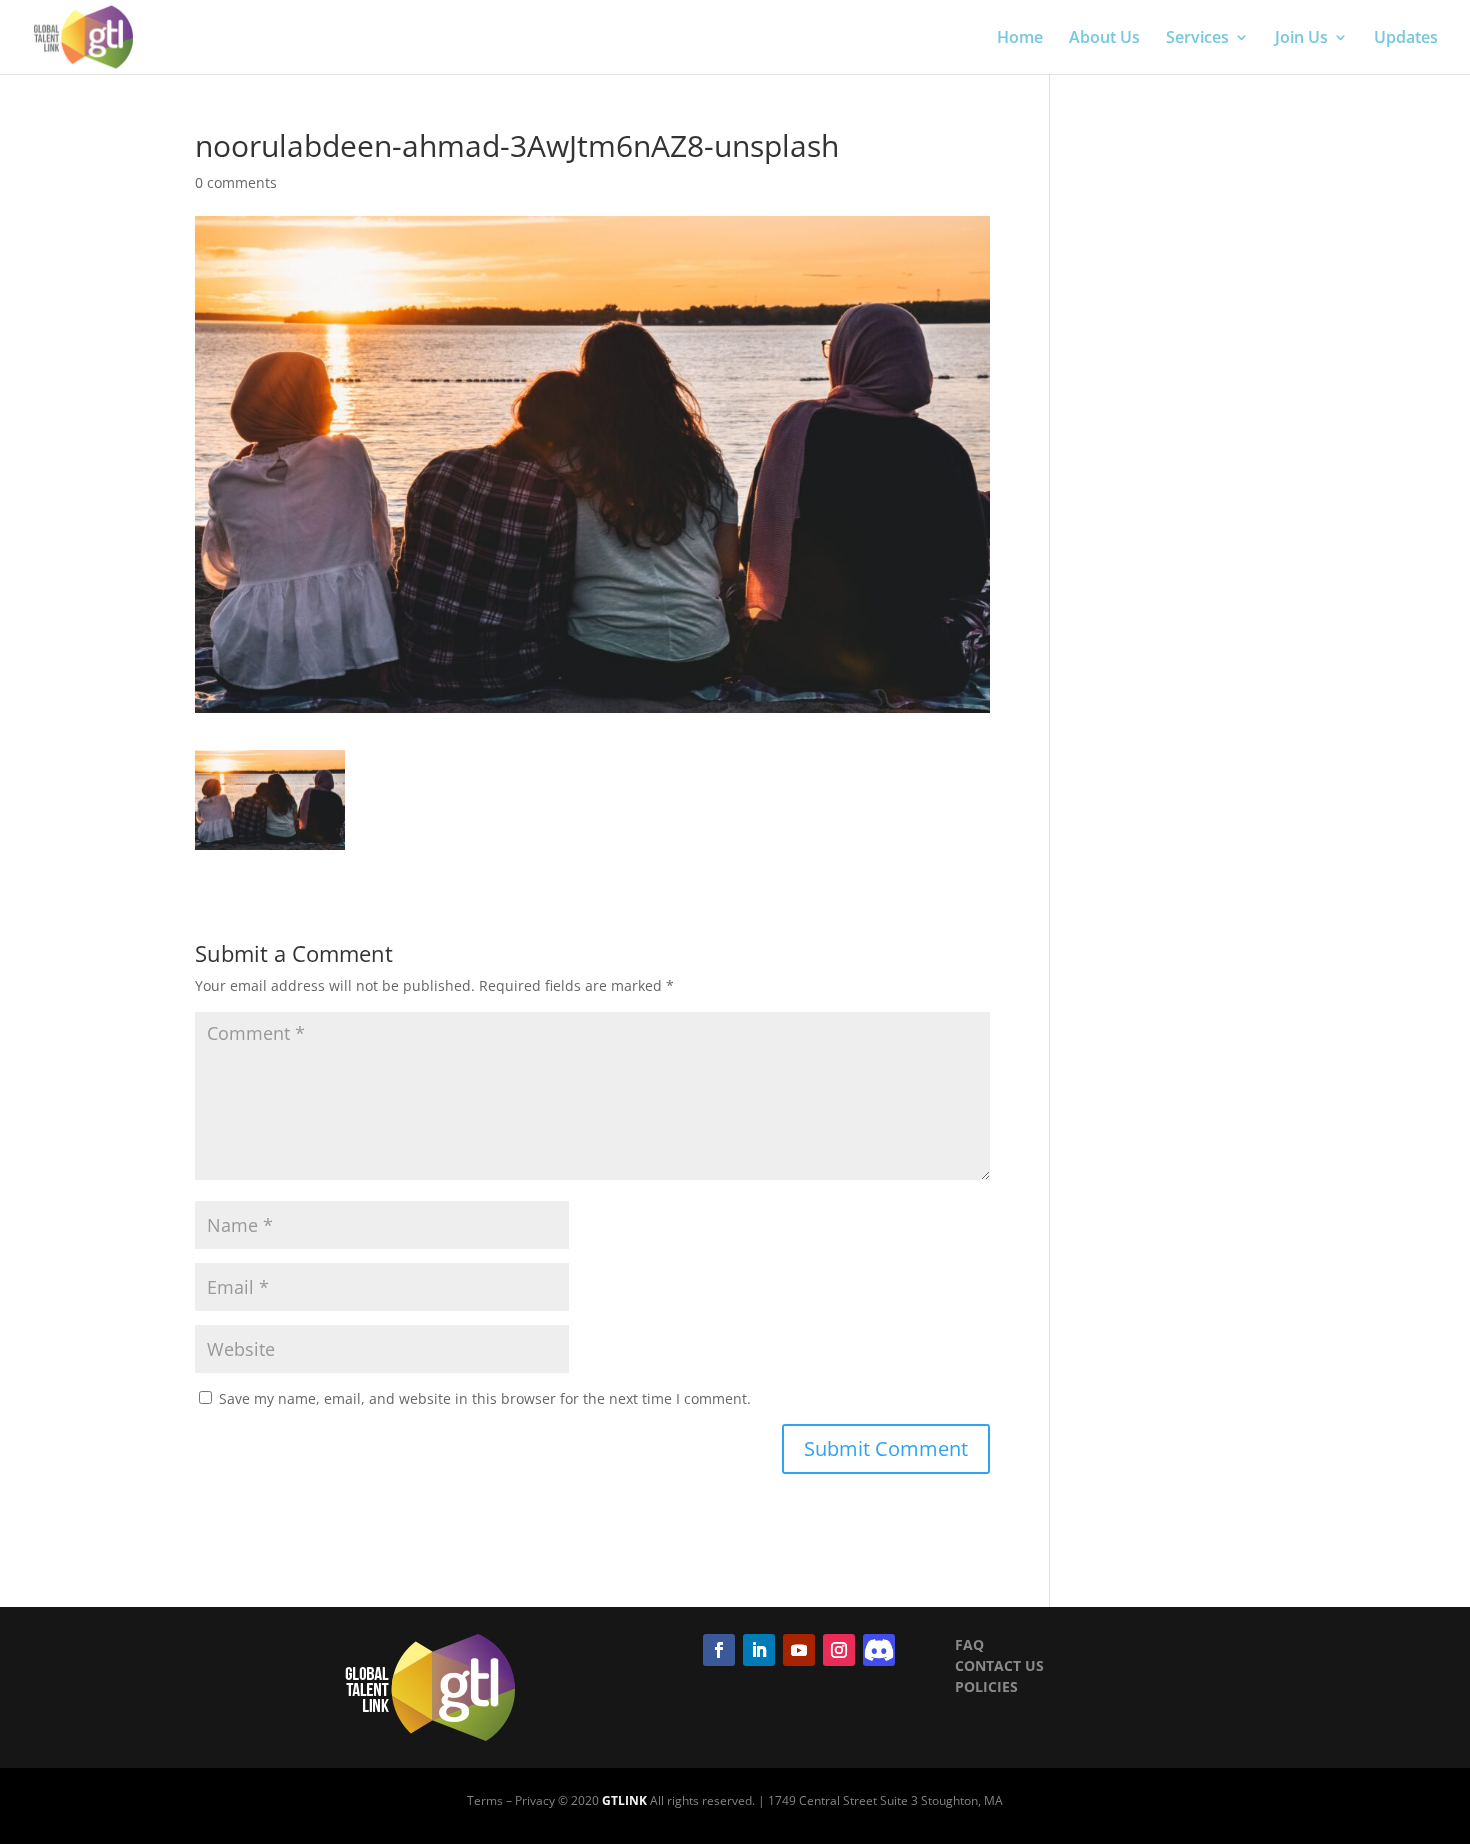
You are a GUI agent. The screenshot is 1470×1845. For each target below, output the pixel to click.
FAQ (969, 1644)
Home (1020, 39)
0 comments (236, 182)
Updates (1406, 39)
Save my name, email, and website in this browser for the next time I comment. (485, 1398)
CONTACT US (999, 1665)
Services (1197, 39)
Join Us (1301, 39)
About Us (1104, 39)
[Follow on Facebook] (719, 1650)
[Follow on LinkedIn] (759, 1650)
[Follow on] (879, 1650)
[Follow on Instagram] (839, 1650)
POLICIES (986, 1686)
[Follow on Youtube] (799, 1650)
